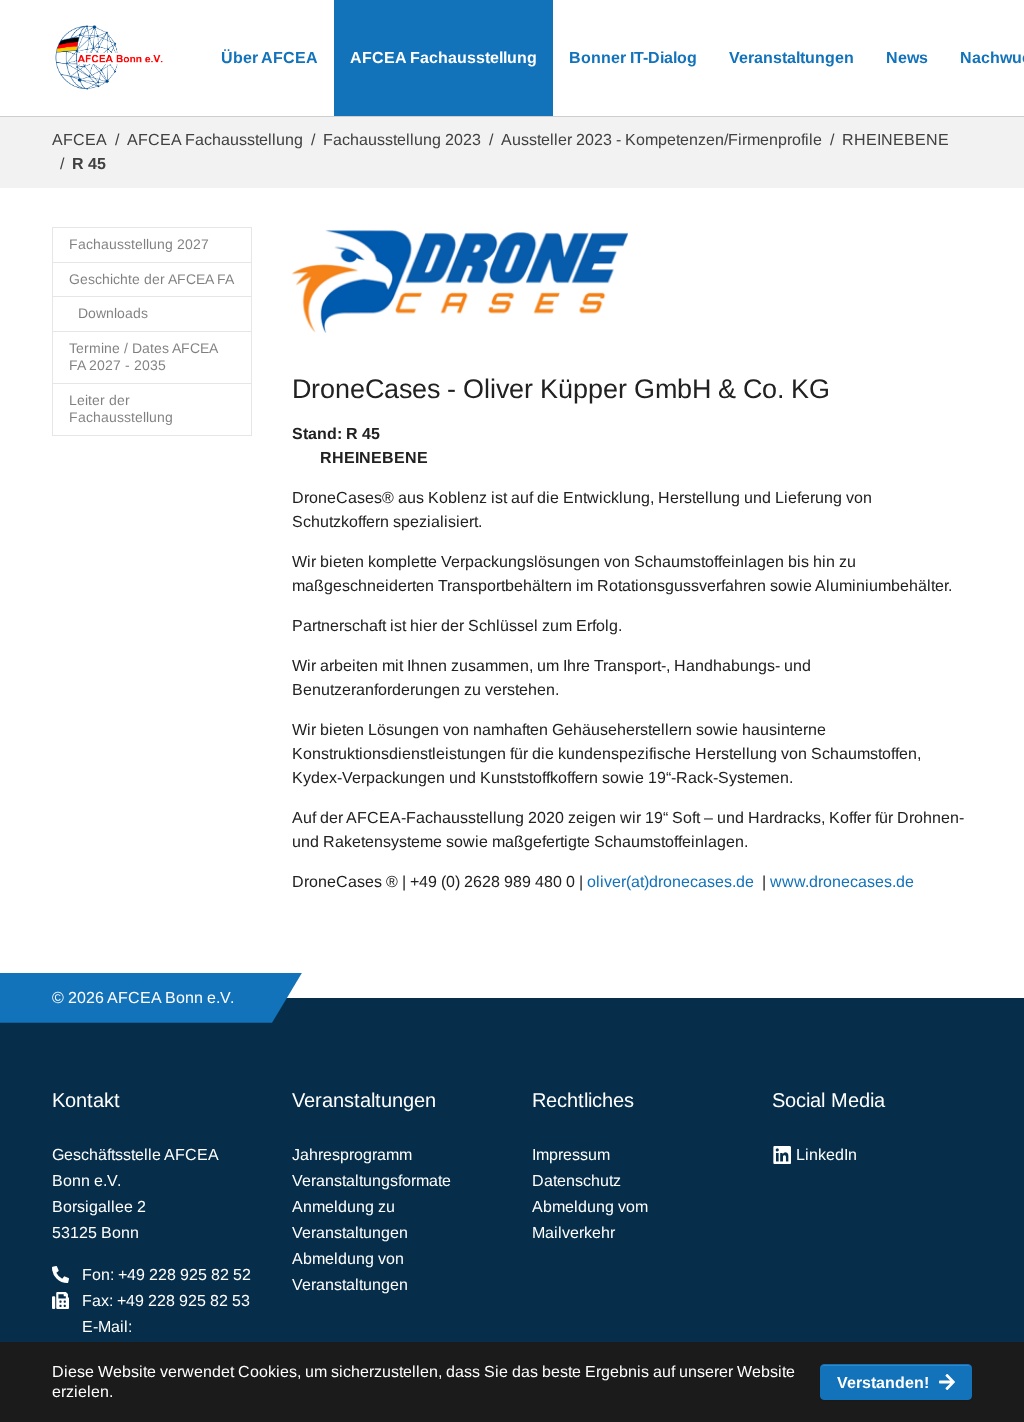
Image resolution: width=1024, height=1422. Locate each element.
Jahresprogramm (352, 1154)
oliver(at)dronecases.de (670, 881)
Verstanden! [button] (883, 1382)
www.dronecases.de (842, 881)
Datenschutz (576, 1180)
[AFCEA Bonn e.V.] (108, 58)
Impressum (571, 1154)
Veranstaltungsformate (371, 1180)
